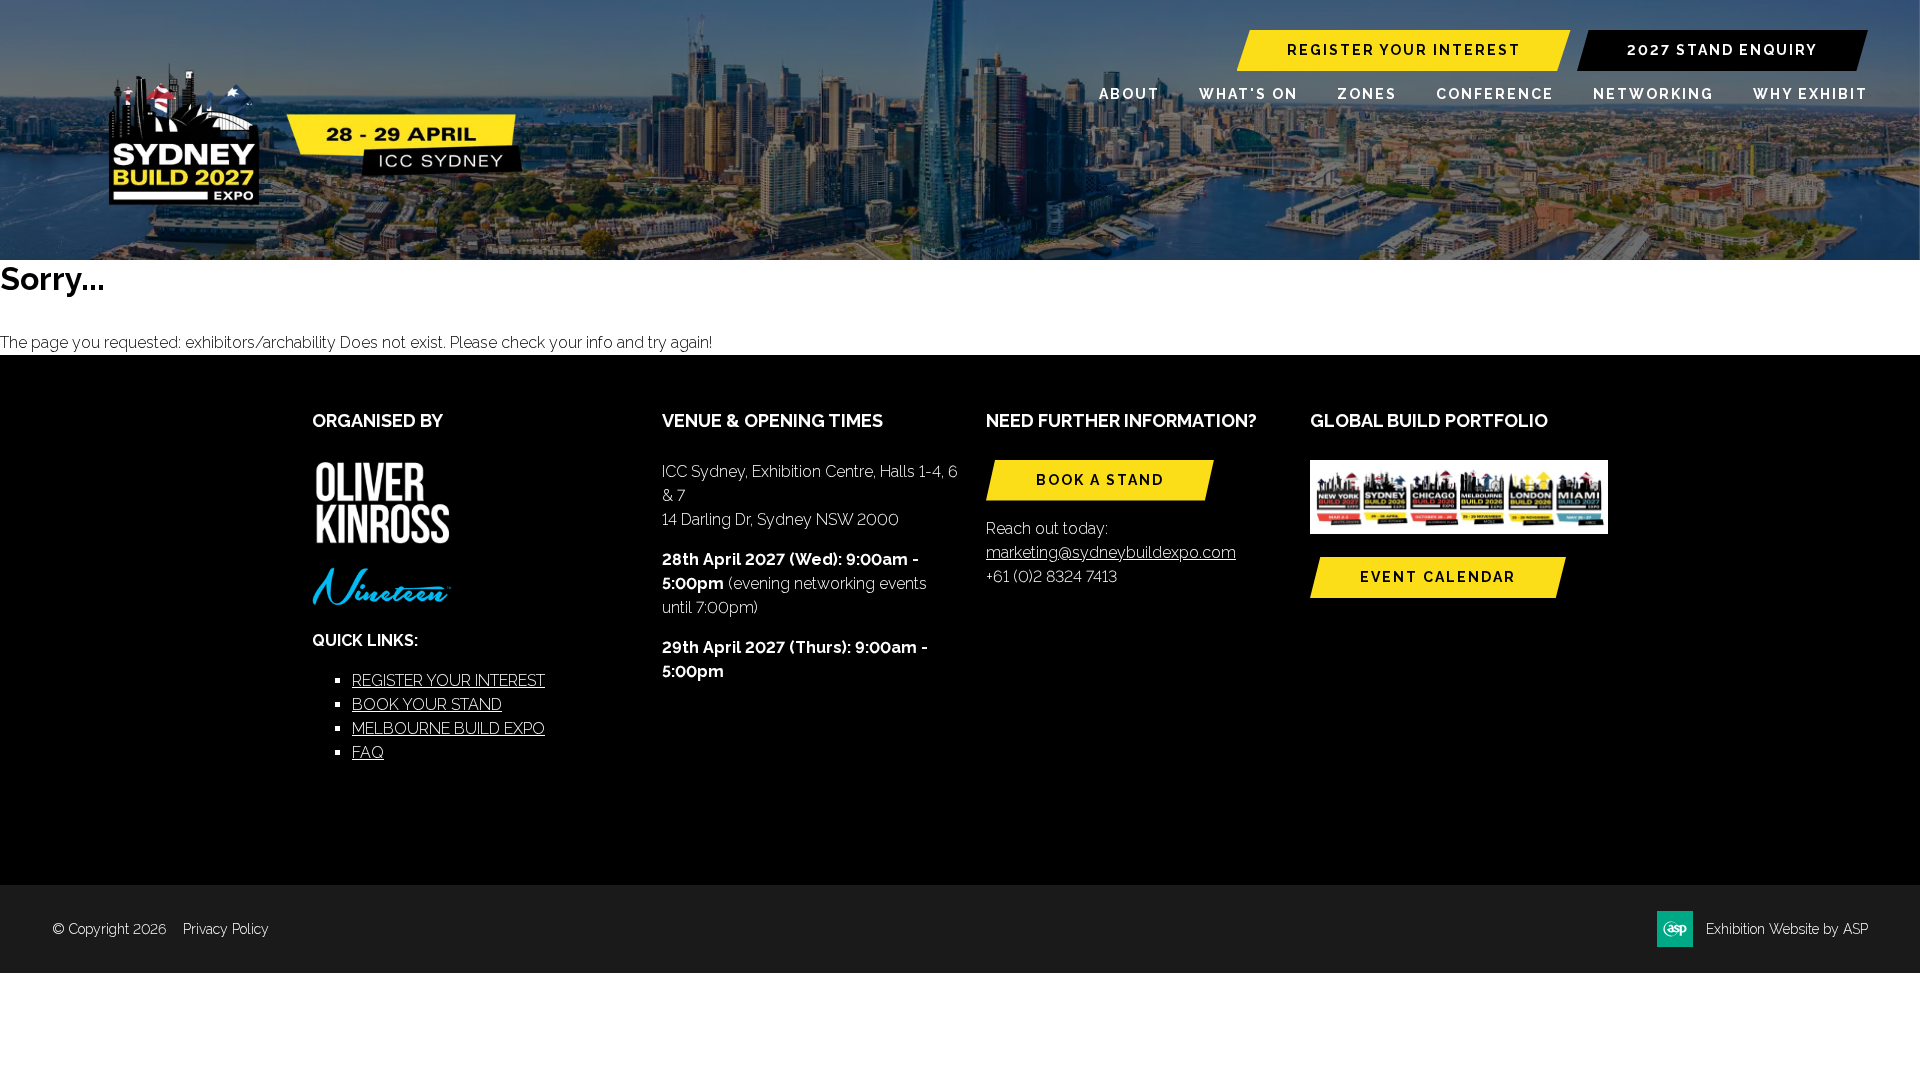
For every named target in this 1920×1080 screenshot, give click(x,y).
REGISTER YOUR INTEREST (1404, 50)
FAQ (368, 752)
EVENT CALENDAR (1438, 577)
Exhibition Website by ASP (1787, 929)
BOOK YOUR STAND (427, 704)
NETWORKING (1653, 94)
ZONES (1367, 94)
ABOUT (1129, 94)
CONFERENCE (1495, 94)
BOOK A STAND (1100, 480)
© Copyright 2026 (109, 929)
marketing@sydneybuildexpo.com (1111, 552)
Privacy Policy (226, 929)
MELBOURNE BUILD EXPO (448, 728)
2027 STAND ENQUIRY (1722, 50)
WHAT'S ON (1248, 94)
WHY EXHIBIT (1810, 94)
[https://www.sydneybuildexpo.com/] (307, 201)
